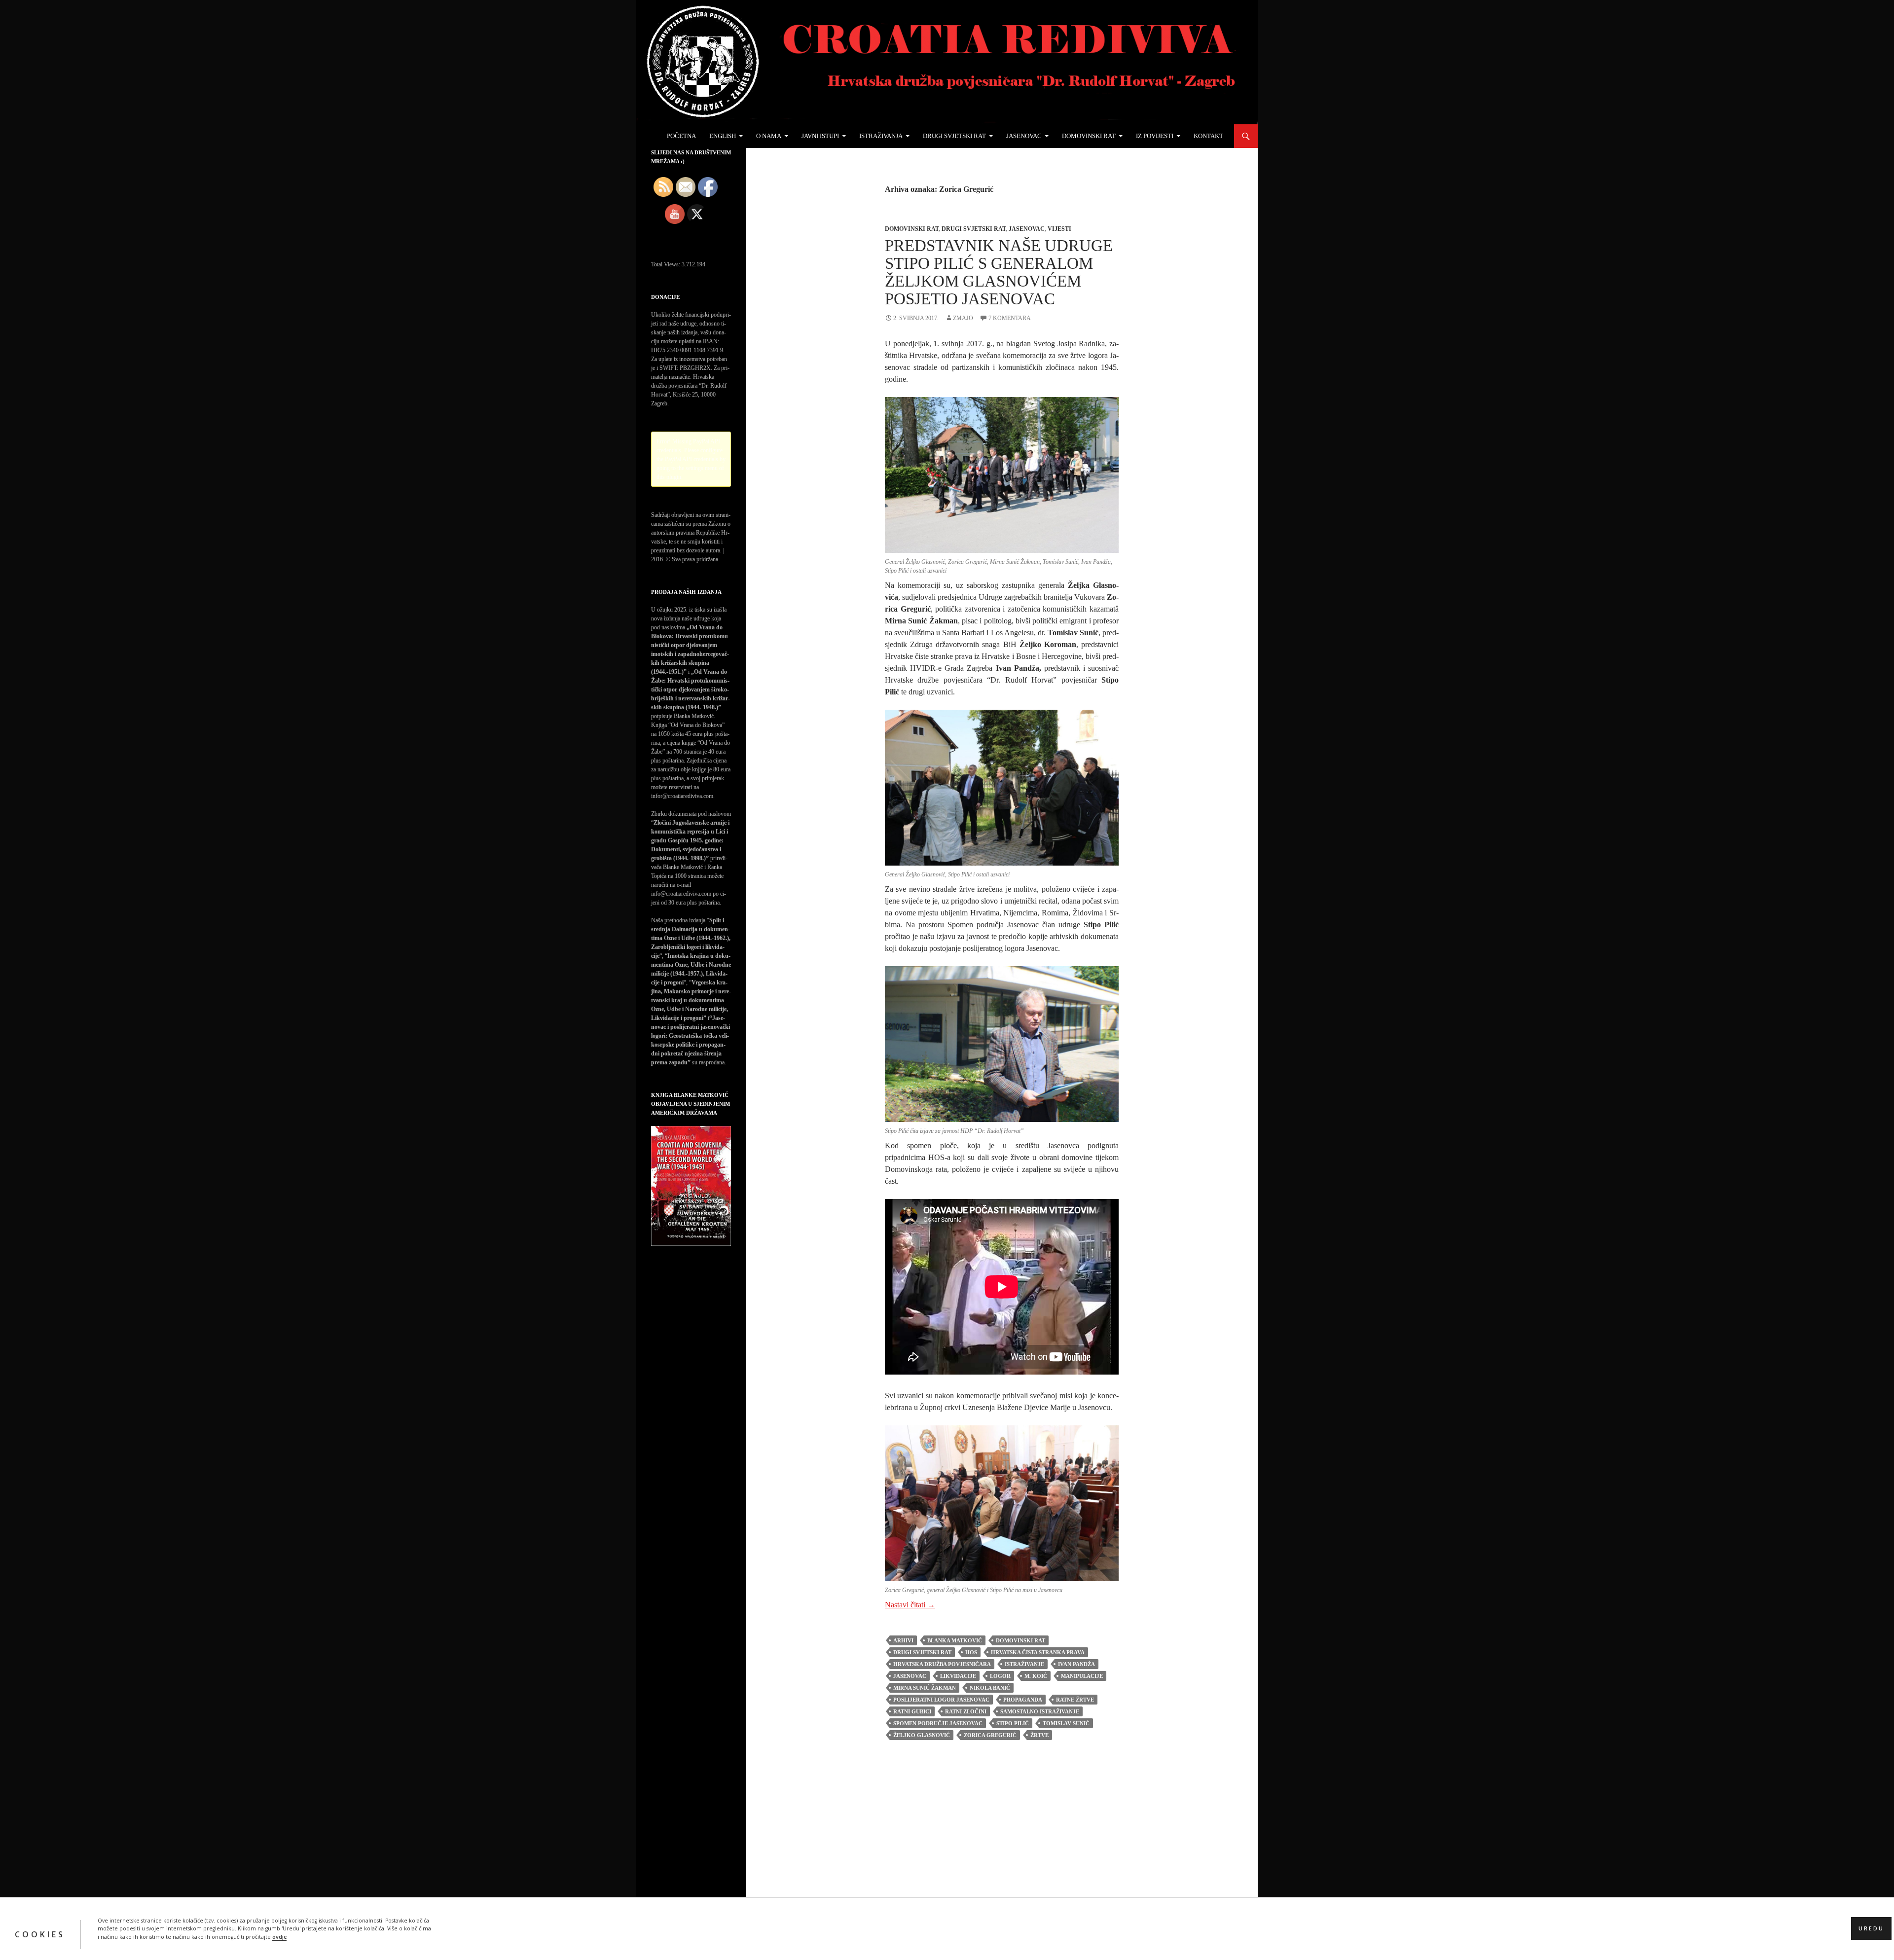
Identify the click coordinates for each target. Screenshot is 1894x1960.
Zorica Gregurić (990, 1735)
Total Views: (666, 264)
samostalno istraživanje (1040, 1711)
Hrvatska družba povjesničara (942, 1664)
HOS (971, 1652)
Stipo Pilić (1013, 1723)
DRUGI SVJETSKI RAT (954, 136)
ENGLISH (723, 136)
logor (1000, 1676)
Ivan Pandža (1076, 1664)
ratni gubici (912, 1711)
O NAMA (769, 136)
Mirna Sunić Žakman (925, 1688)
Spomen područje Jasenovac (938, 1723)
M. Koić (1036, 1676)
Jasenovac (1027, 229)
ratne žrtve (1075, 1700)
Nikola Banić (990, 1688)
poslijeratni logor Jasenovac (941, 1700)
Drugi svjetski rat (974, 229)
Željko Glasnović (922, 1735)
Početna (681, 136)
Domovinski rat (912, 229)
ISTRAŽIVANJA (881, 136)
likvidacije (958, 1676)
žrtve (1039, 1735)
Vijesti (1059, 229)
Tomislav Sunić (1066, 1723)
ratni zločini (966, 1711)
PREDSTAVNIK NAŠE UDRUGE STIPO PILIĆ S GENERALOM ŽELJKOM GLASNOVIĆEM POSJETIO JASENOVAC (999, 272)
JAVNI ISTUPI (820, 136)
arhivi (903, 1640)
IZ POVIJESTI (1155, 136)
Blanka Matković (955, 1640)
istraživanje (1024, 1664)
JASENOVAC (1024, 136)
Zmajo (963, 318)
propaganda (1023, 1700)
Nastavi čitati (910, 1605)
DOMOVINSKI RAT (1089, 136)
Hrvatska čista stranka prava (1038, 1652)
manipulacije (1082, 1676)
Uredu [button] (1871, 1928)
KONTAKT (1208, 136)
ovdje (279, 1936)
